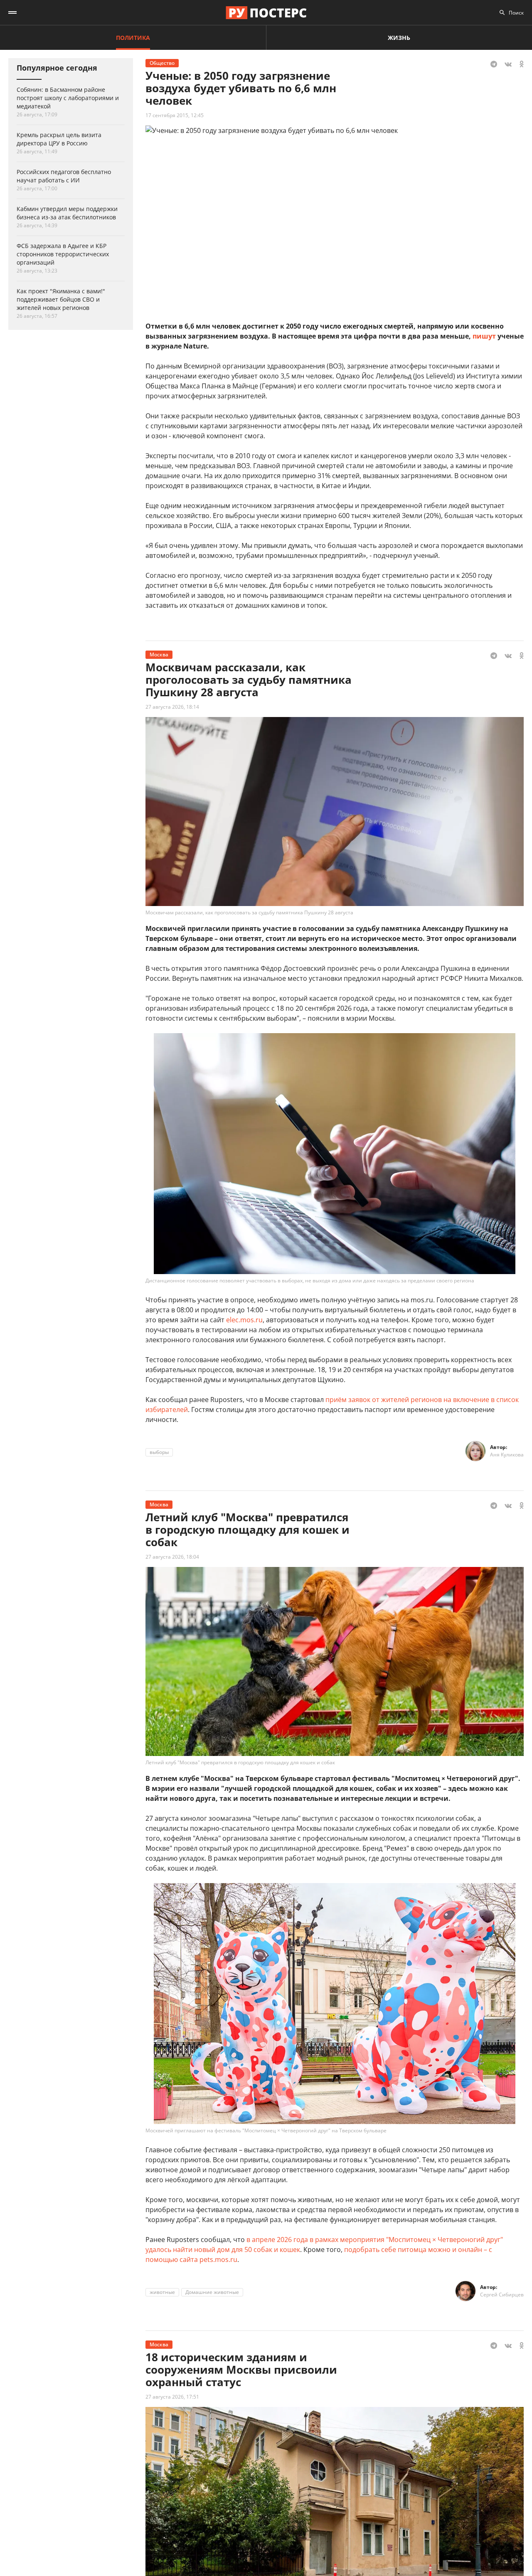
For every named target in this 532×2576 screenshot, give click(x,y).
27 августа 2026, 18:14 (172, 707)
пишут (484, 336)
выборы (159, 1452)
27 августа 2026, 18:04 (172, 1557)
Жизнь (399, 38)
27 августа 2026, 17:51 (172, 2397)
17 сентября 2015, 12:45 (175, 115)
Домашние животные (212, 2292)
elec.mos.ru (244, 1320)
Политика (133, 38)
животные (162, 2292)
